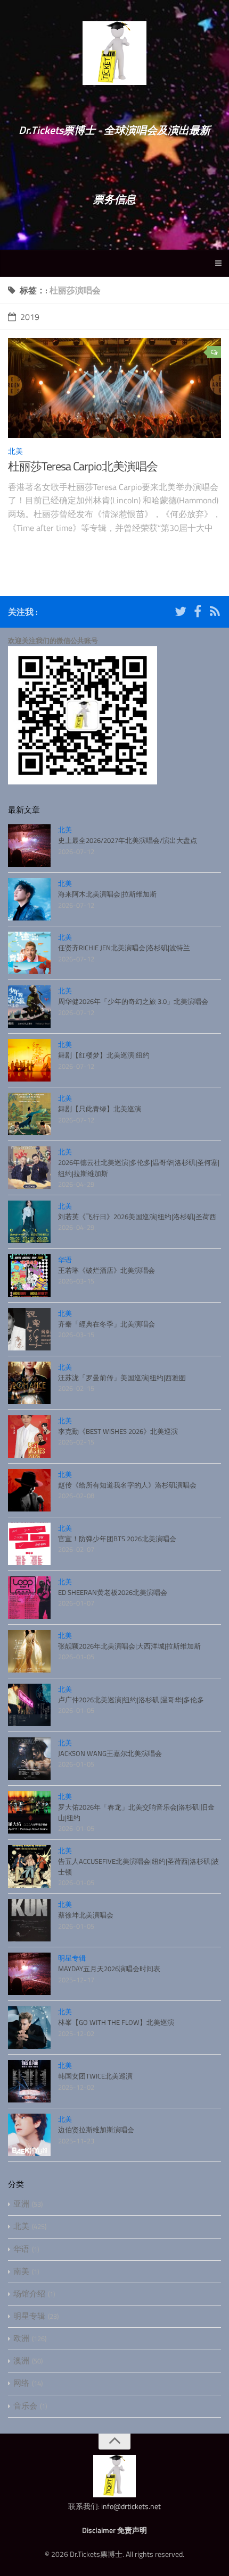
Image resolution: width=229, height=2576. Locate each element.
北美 (15, 451)
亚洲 (21, 2204)
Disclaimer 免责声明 (114, 2530)
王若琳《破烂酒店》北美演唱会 (107, 1270)
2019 (30, 317)
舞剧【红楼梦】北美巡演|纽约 (104, 1055)
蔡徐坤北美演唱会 (86, 1915)
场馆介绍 (29, 2294)
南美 (21, 2271)
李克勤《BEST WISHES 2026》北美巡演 (118, 1431)
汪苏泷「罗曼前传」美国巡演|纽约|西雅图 (122, 1378)
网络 (21, 2383)
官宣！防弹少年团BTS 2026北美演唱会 (117, 1539)
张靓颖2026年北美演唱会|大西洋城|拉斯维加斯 (129, 1646)
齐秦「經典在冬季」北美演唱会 (107, 1324)
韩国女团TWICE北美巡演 (95, 2076)
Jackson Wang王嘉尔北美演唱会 (110, 1753)
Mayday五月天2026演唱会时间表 (109, 1969)
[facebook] (198, 613)
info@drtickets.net (131, 2506)
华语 (65, 1260)
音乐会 (25, 2406)
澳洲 (21, 2360)
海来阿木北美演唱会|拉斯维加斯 (107, 894)
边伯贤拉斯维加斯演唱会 (96, 2130)
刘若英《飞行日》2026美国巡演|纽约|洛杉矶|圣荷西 (137, 1217)
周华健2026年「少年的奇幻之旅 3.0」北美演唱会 (133, 1001)
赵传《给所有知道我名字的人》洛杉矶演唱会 (127, 1485)
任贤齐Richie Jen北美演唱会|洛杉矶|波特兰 (124, 948)
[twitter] (181, 613)
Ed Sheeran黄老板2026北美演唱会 (113, 1592)
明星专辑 (72, 1958)
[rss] (215, 613)
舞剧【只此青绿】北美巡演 (100, 1109)
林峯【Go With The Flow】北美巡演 (116, 2022)
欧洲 (21, 2338)
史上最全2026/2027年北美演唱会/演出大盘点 (128, 840)
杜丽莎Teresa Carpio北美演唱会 (83, 466)
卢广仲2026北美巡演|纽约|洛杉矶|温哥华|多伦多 (131, 1700)
